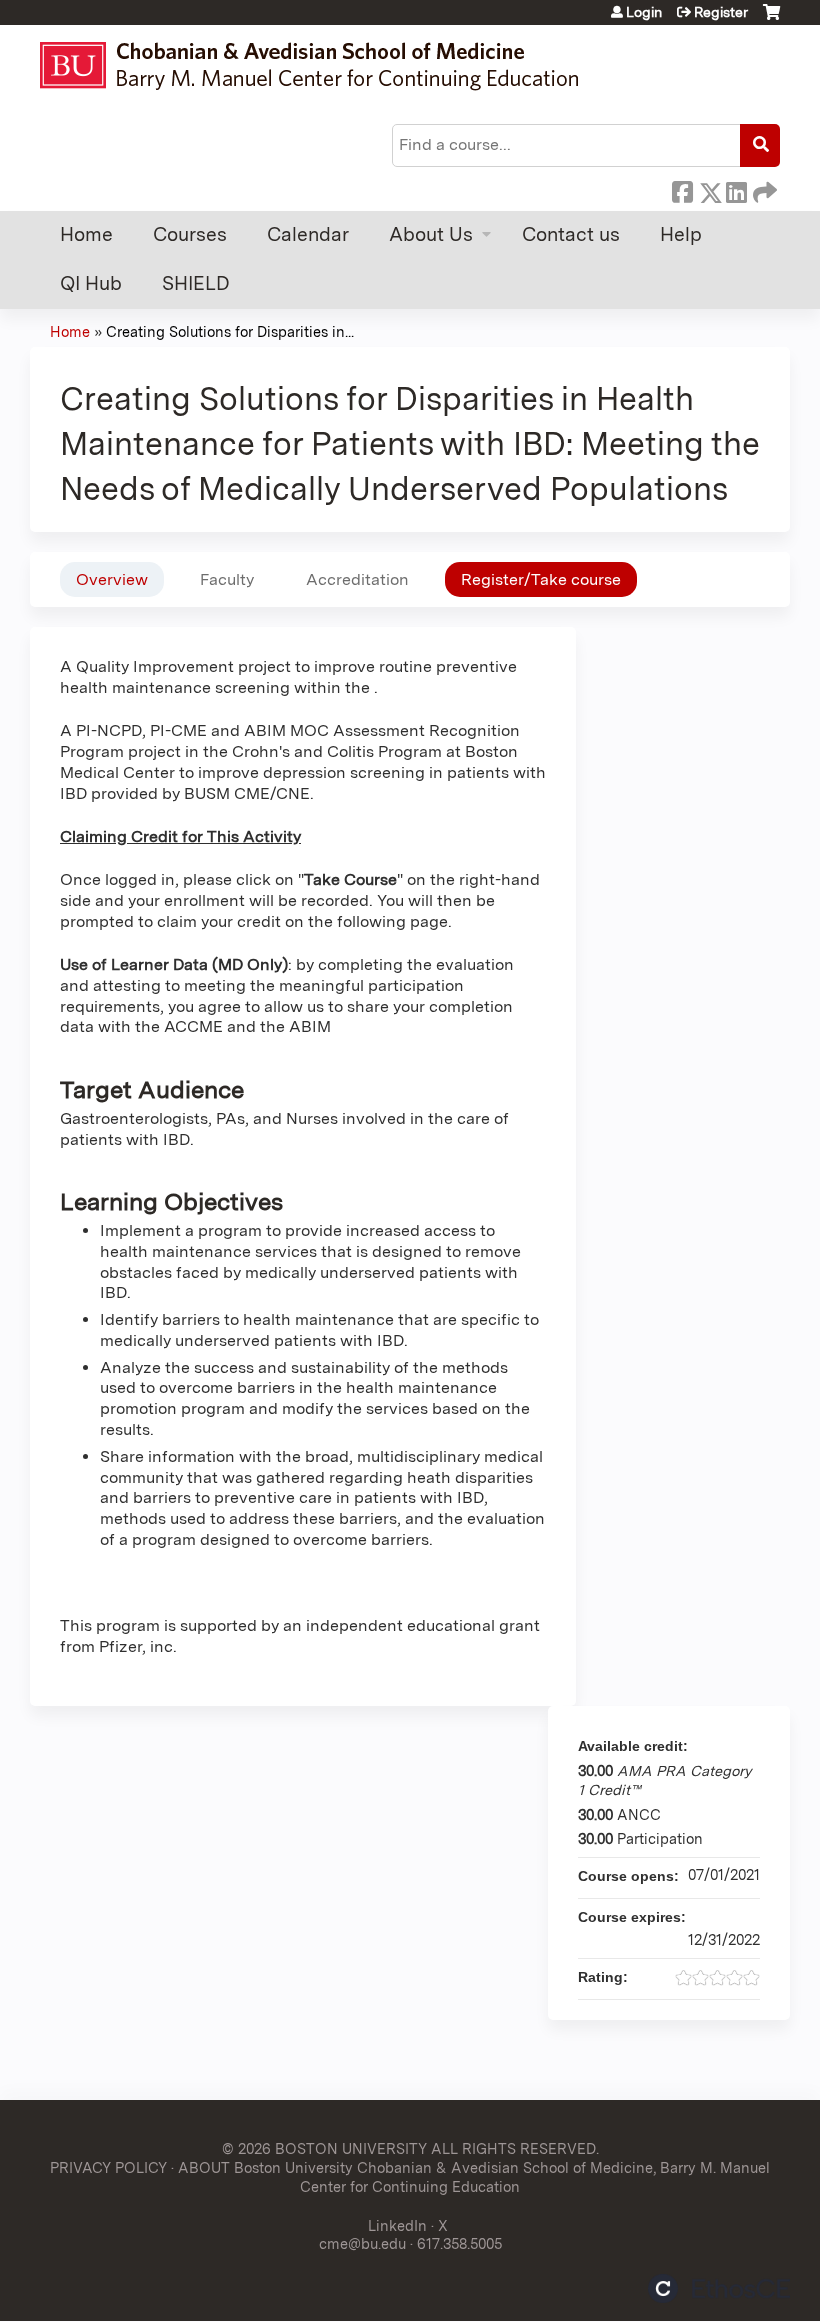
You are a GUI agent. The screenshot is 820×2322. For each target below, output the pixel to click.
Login (644, 12)
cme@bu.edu (362, 2243)
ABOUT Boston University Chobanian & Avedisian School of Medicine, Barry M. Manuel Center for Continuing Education (474, 2177)
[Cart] (771, 19)
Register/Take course (541, 579)
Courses (190, 234)
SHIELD (196, 283)
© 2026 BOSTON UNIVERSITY (324, 2148)
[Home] (318, 65)
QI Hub (91, 283)
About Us (431, 234)
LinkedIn (736, 189)
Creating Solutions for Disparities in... (230, 331)
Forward (763, 189)
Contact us (571, 234)
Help (681, 234)
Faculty (227, 579)
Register (721, 12)
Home (86, 234)
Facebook (682, 189)
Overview (112, 579)
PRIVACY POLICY (108, 2167)
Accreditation (357, 579)
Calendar (308, 234)
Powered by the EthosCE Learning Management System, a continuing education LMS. (719, 2288)
